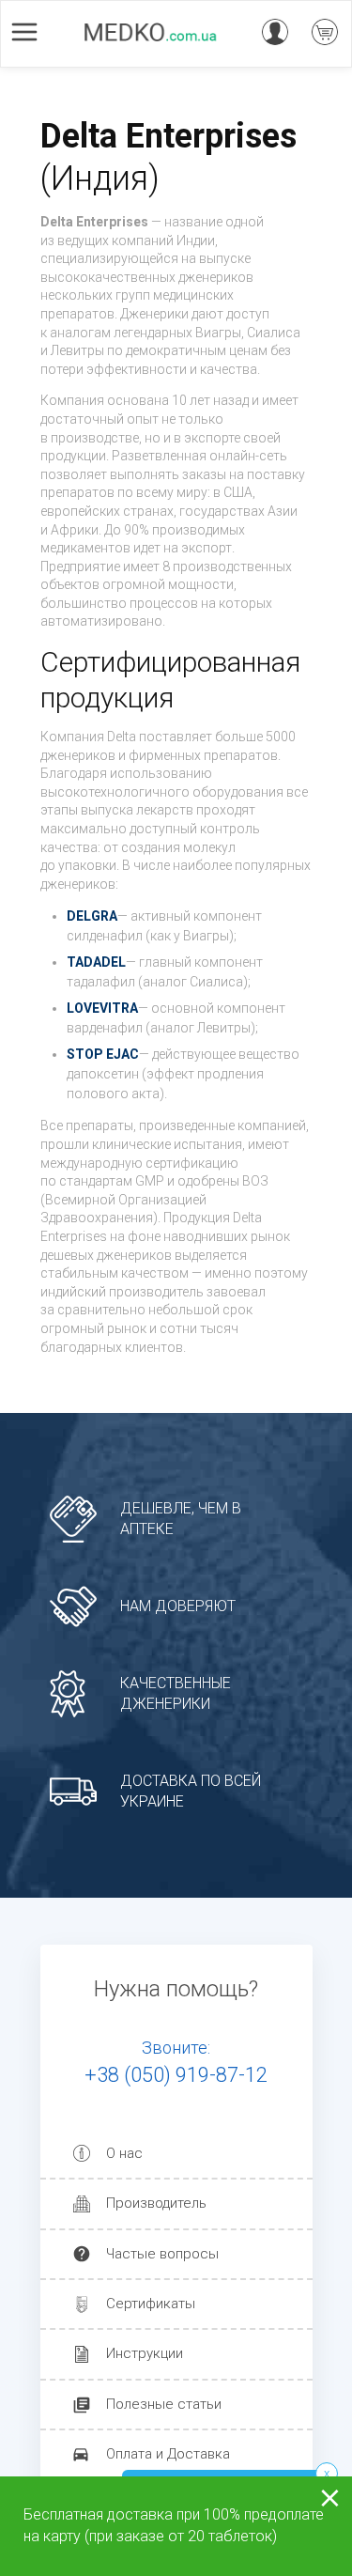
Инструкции (145, 2353)
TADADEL (96, 962)
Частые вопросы (162, 2254)
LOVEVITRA (102, 1008)
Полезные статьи (164, 2404)
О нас (124, 2153)
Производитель (156, 2203)
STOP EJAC (103, 1054)
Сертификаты (151, 2304)
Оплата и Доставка (168, 2454)
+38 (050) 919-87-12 (176, 2075)
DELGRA (92, 916)
